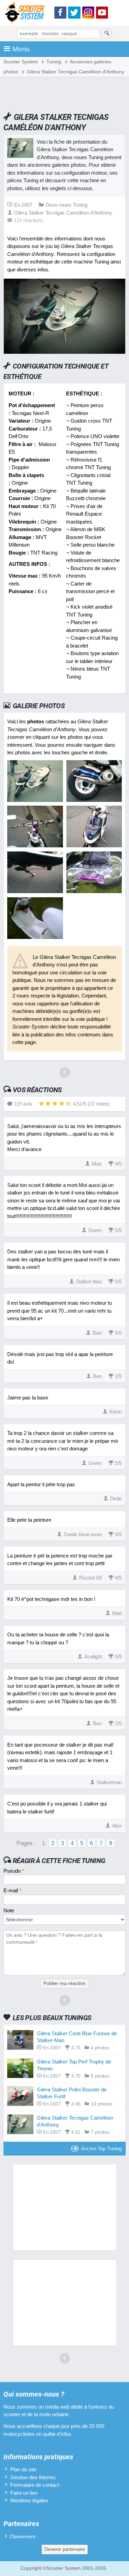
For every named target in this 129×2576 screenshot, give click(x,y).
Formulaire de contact (35, 2485)
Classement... (25, 2537)
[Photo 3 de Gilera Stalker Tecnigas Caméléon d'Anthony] (35, 845)
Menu (21, 49)
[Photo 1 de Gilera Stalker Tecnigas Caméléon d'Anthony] (35, 800)
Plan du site (23, 2469)
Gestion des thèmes (33, 2477)
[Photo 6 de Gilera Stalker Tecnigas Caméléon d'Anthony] (94, 891)
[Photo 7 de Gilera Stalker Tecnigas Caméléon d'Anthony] (35, 937)
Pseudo (14, 1871)
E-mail (12, 1890)
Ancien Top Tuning (101, 2148)
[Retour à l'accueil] (26, 14)
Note (9, 1910)
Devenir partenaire (65, 2549)
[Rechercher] (107, 34)
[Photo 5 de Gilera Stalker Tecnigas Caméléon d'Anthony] (35, 891)
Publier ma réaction (64, 1983)
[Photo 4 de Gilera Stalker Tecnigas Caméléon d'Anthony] (94, 845)
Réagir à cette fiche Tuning (59, 1861)
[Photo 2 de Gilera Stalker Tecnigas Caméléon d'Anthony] (94, 800)
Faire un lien (24, 2493)
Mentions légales (29, 2500)
